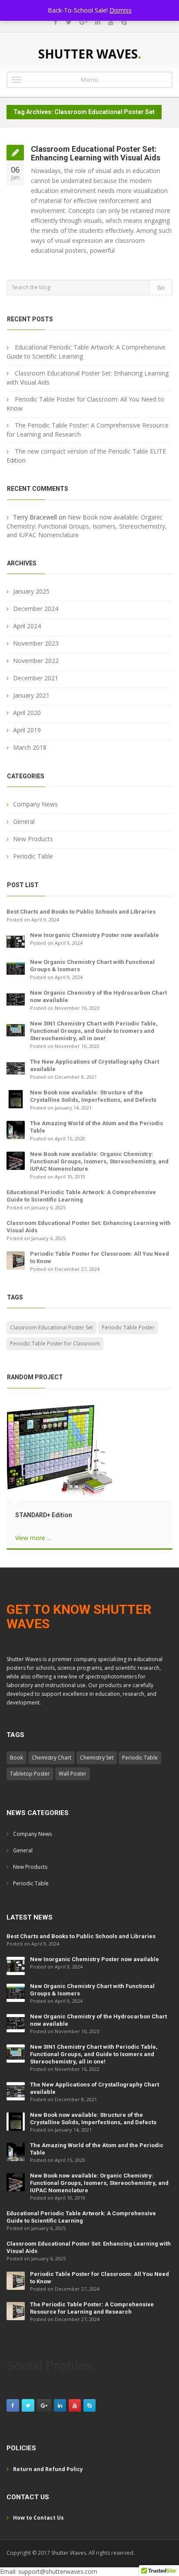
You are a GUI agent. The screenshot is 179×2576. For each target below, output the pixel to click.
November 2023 (36, 643)
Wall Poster (73, 1774)
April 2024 (27, 626)
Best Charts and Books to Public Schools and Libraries (81, 912)
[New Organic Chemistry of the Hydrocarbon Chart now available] (16, 998)
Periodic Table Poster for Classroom (55, 1344)
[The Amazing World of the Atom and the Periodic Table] (16, 1129)
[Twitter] (69, 22)
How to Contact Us (38, 2518)
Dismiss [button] (121, 10)
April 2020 (27, 713)
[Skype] (124, 22)
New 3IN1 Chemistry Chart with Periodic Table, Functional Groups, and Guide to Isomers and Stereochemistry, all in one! (94, 1031)
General (24, 821)
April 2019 (27, 730)
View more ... (33, 1538)
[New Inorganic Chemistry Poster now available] (16, 941)
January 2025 (31, 591)
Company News (35, 804)
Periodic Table (33, 856)
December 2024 (36, 609)
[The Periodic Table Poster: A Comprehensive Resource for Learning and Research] (16, 2311)
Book (17, 1758)
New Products (33, 839)
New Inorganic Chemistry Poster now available (94, 935)
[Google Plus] (83, 22)
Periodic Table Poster (128, 1327)
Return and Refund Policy (48, 2469)
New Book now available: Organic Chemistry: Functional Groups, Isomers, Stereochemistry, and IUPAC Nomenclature (87, 526)
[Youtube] (111, 22)
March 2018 (30, 747)
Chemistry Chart (51, 1758)
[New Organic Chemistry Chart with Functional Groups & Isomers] (16, 968)
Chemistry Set (97, 1758)
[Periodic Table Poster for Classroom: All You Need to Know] (16, 1259)
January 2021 (31, 695)
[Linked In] (98, 22)
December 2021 (36, 678)
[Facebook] (56, 22)
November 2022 (36, 661)
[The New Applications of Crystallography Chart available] (16, 1067)
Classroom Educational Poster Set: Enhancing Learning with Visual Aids (96, 153)
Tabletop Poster (30, 1774)
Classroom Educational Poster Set (51, 1327)
